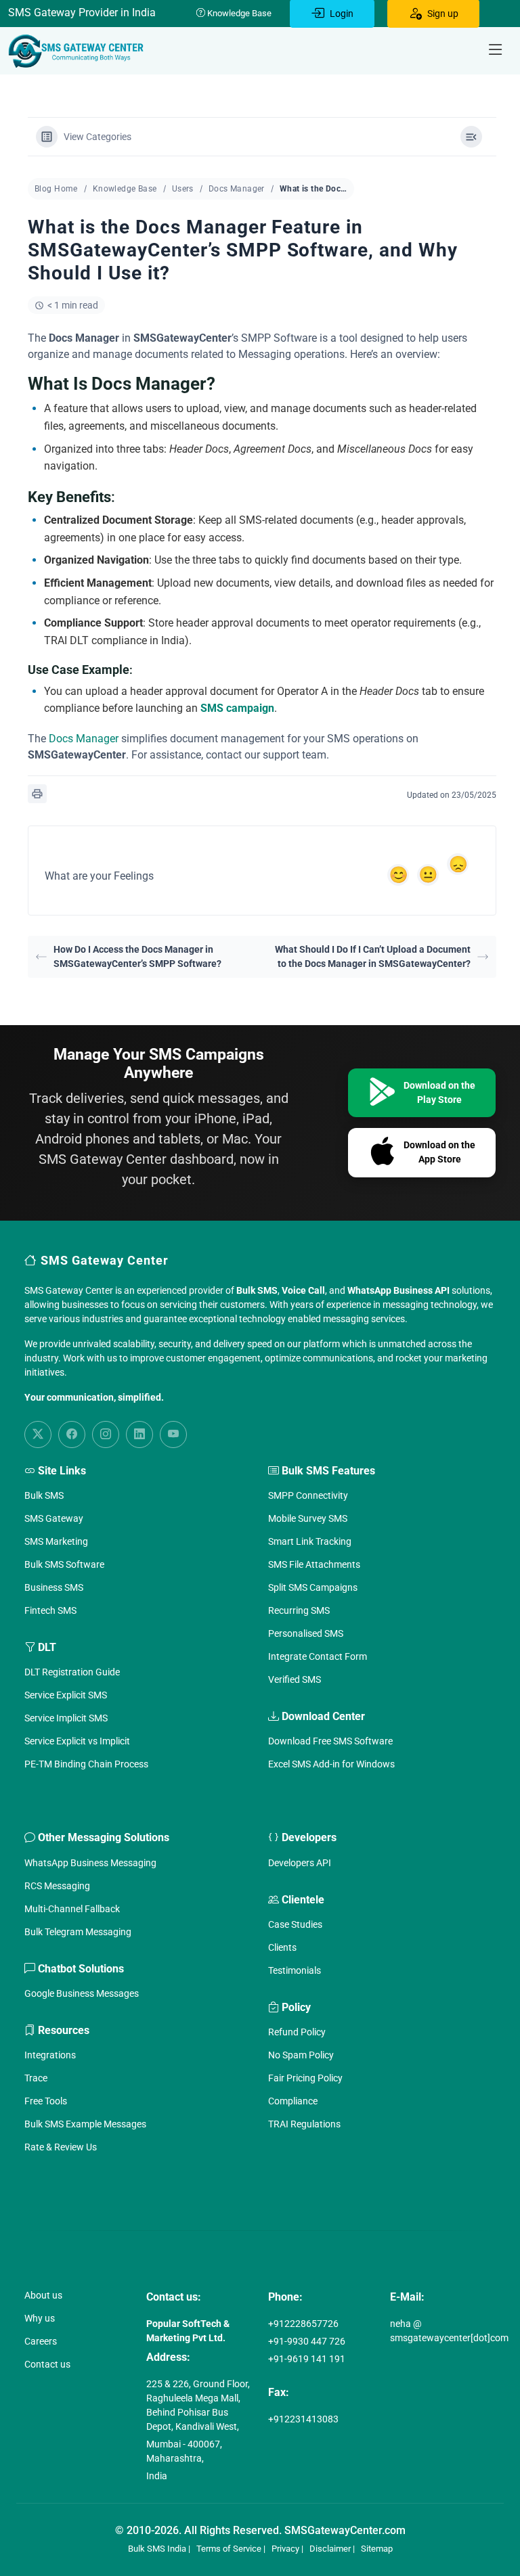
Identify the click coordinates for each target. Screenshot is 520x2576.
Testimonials (295, 1970)
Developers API (300, 1863)
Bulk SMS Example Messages (85, 2124)
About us (43, 2295)
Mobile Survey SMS (308, 1518)
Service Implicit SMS (66, 1718)
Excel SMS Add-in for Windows (331, 1764)
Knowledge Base (238, 13)
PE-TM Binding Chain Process (86, 1764)
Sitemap (377, 2549)
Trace (36, 2078)
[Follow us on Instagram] (106, 1434)
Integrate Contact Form (318, 1656)
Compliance (293, 2101)
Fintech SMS (50, 1610)
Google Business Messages (82, 1993)
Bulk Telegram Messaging (78, 1932)
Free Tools (46, 2101)
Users (183, 189)
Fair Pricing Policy (305, 2078)
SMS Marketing (56, 1541)
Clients (282, 1947)
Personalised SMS (306, 1633)
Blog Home (56, 189)
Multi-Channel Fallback (72, 1909)
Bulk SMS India (157, 2549)
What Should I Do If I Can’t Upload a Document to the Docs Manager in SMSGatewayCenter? (373, 956)
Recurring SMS (299, 1610)
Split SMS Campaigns (313, 1587)
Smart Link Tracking (310, 1541)
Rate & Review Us (61, 2147)
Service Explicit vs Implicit (77, 1741)
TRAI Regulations (304, 2124)
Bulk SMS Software (64, 1564)
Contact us (47, 2364)
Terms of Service (229, 2549)
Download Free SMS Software (330, 1741)
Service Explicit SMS (66, 1695)
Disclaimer (330, 2549)
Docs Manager (237, 189)
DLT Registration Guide (72, 1672)
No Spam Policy (301, 2055)
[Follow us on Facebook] (72, 1434)
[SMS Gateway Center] (79, 51)
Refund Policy (297, 2032)
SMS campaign (237, 708)
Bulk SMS (44, 1495)
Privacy (285, 2549)
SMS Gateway (54, 1518)
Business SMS (54, 1587)
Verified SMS (295, 1679)
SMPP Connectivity (308, 1495)
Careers (41, 2341)
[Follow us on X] (38, 1434)
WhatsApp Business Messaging (90, 1863)
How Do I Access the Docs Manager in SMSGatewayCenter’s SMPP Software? (137, 956)
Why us (40, 2318)
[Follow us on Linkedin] (139, 1434)
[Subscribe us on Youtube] (173, 1434)
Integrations (50, 2055)
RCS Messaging (57, 1886)
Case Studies (295, 1924)
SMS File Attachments (314, 1564)
